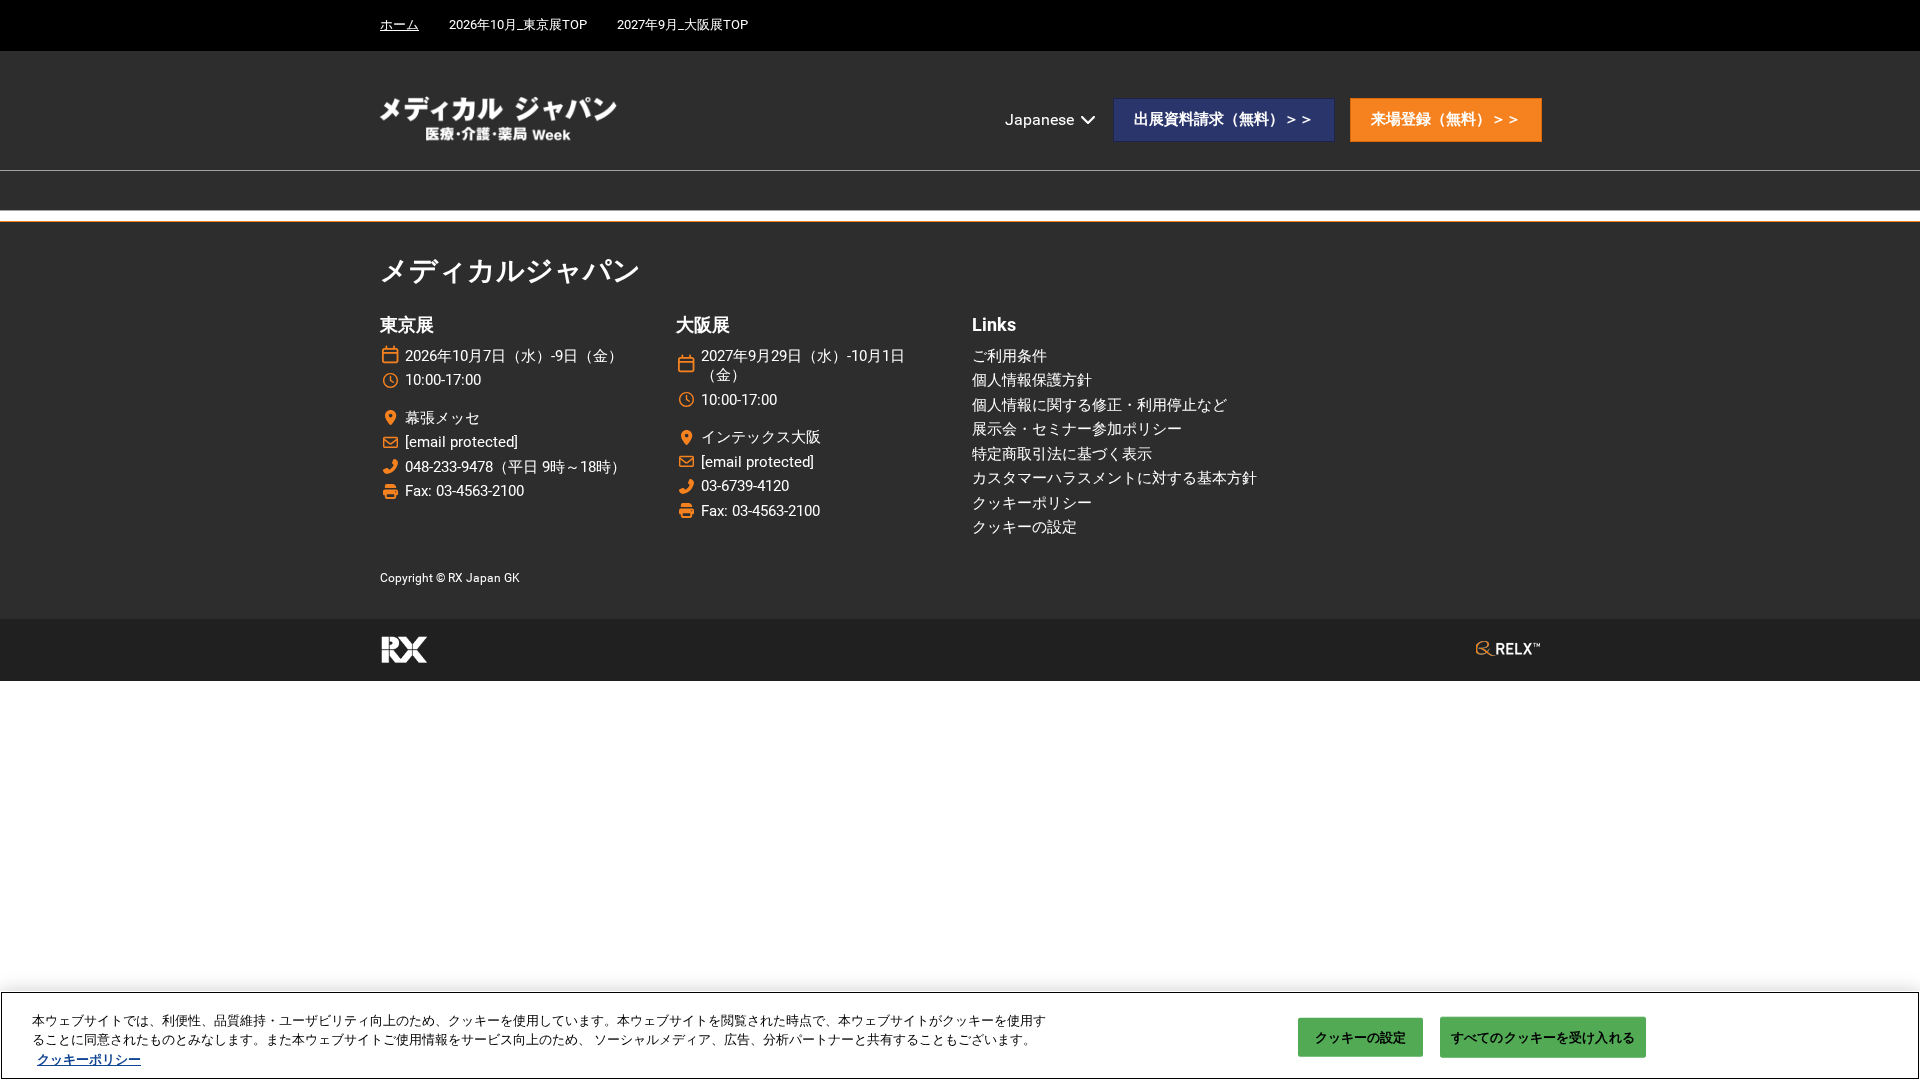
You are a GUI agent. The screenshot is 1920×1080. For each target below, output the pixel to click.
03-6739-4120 (745, 486)
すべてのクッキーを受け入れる (1543, 1036)
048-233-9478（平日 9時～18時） (515, 467)
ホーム (399, 24)
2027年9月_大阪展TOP (682, 24)
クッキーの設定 (1361, 1036)
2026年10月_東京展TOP (518, 24)
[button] (1224, 120)
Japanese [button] (1041, 119)
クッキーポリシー (89, 1059)
